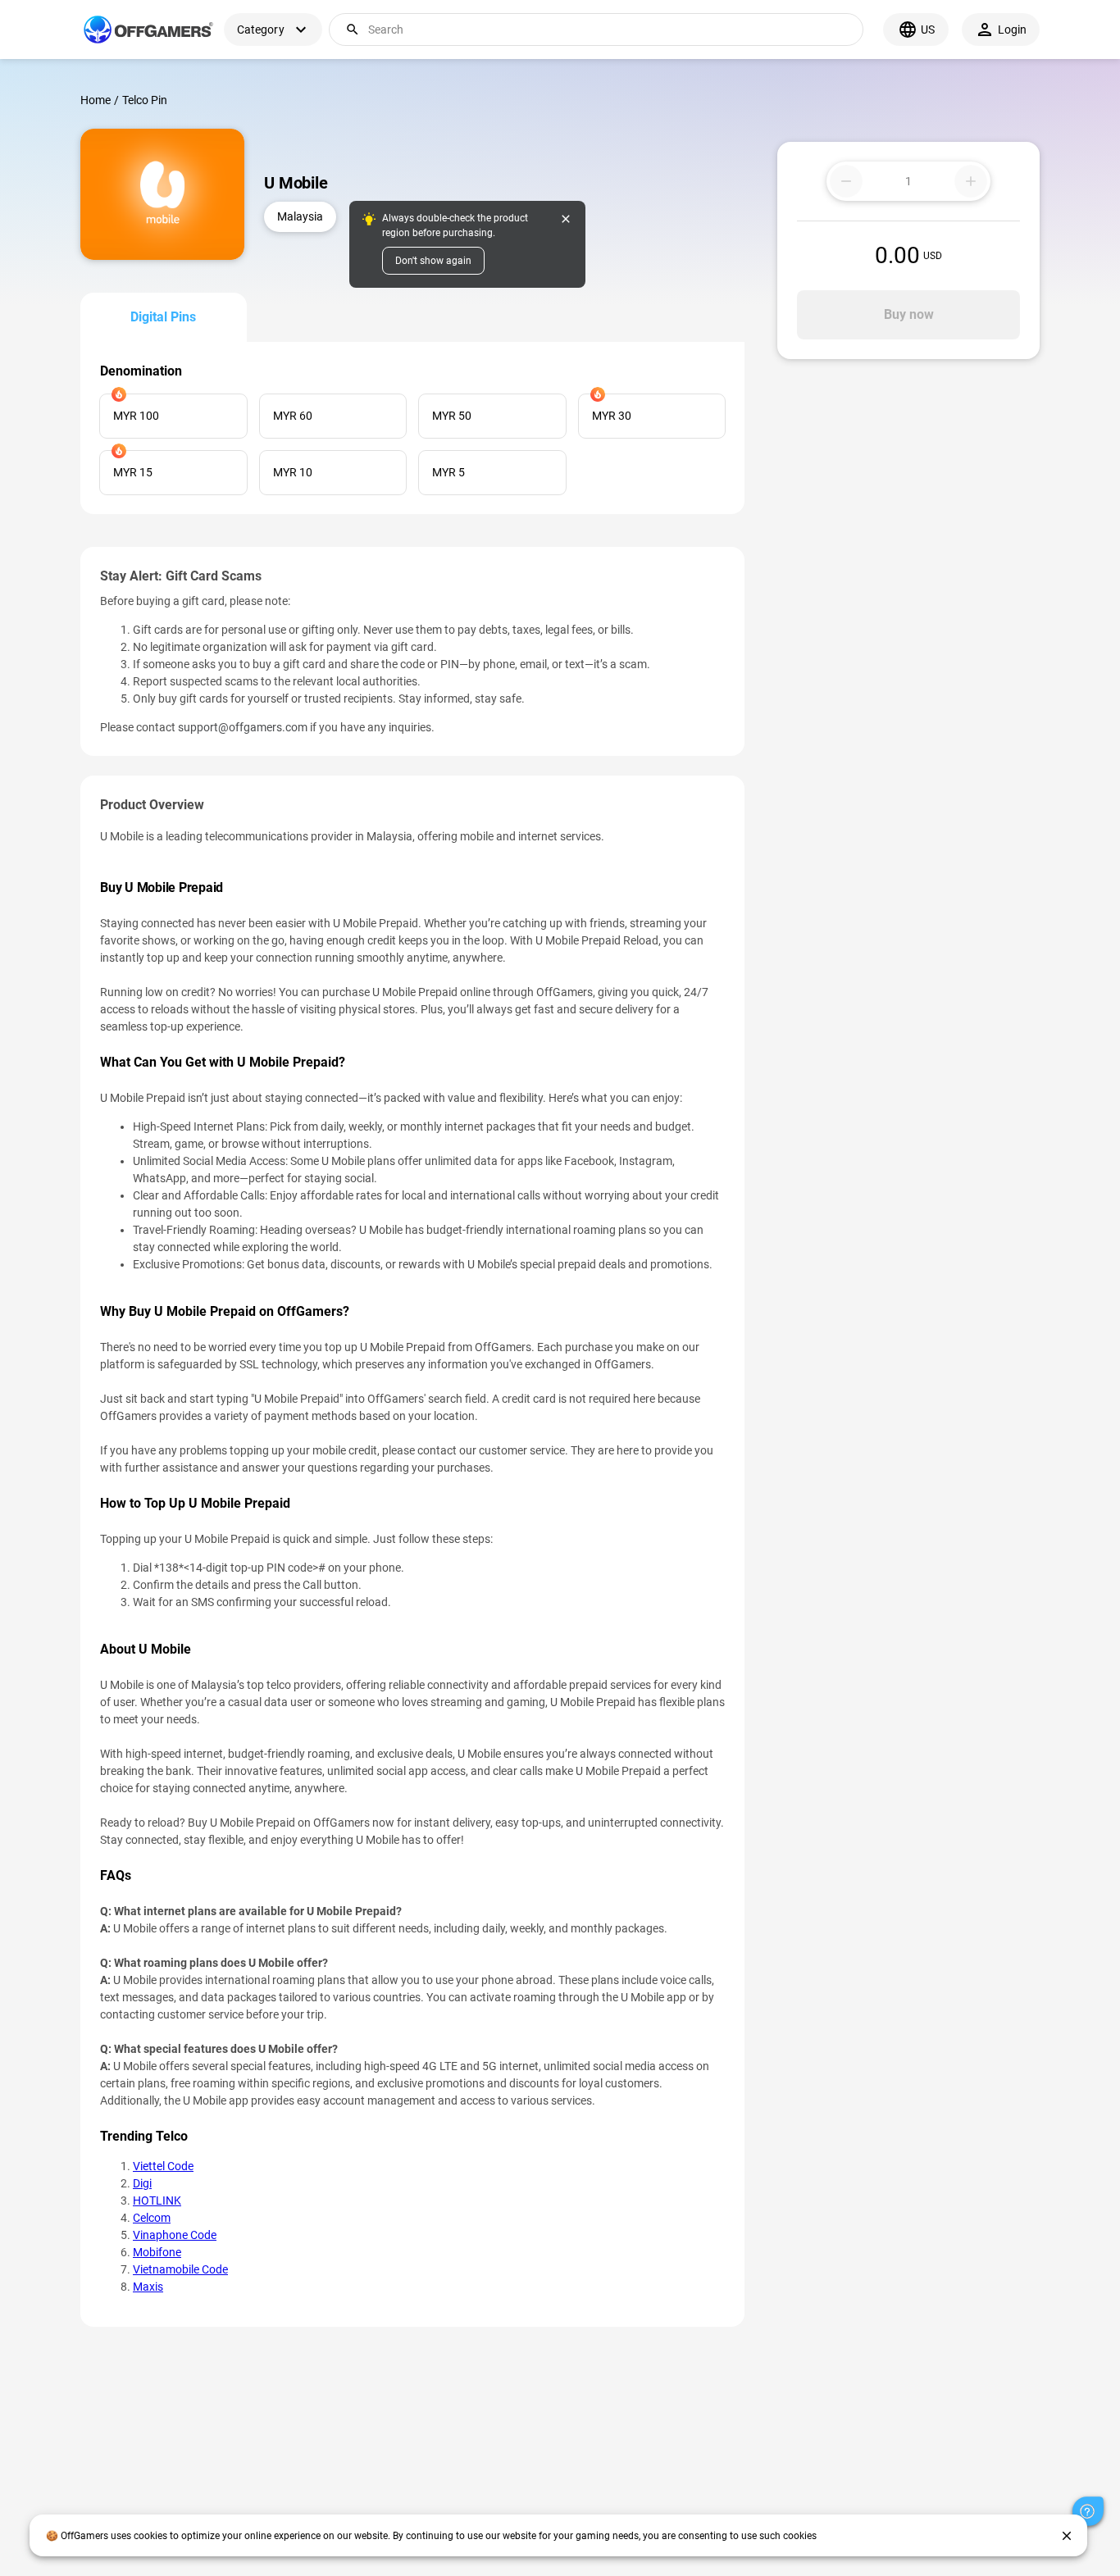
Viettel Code (163, 2166)
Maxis (148, 2287)
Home (96, 100)
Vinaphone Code (175, 2235)
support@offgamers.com (243, 727)
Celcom (152, 2218)
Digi (142, 2183)
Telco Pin (145, 100)
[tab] (164, 317)
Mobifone (157, 2252)
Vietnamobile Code (180, 2269)
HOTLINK (157, 2201)
